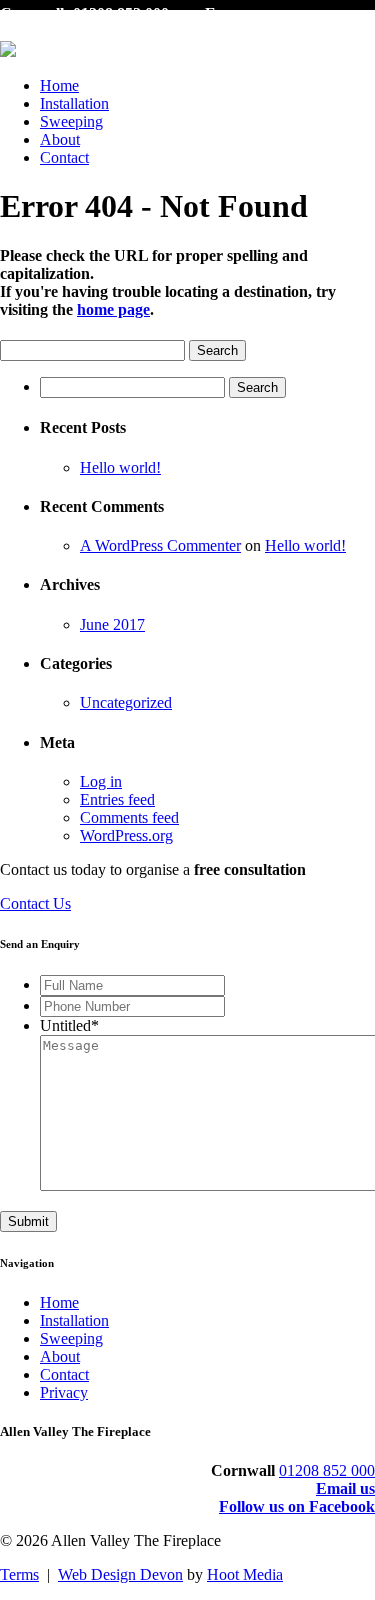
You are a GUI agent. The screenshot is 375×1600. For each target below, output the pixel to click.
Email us (345, 1488)
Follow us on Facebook (297, 1506)
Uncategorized (126, 702)
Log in (101, 781)
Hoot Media (245, 1574)
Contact (64, 157)
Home (59, 85)
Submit (28, 1221)
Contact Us (35, 903)
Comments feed (129, 817)
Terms (19, 1574)
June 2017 (112, 624)
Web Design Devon (120, 1574)
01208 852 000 (327, 1470)
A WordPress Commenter (160, 545)
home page (113, 309)
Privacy (64, 1392)
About (60, 139)
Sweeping (71, 121)
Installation (74, 103)
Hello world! (120, 467)
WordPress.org (126, 835)
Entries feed (117, 799)
